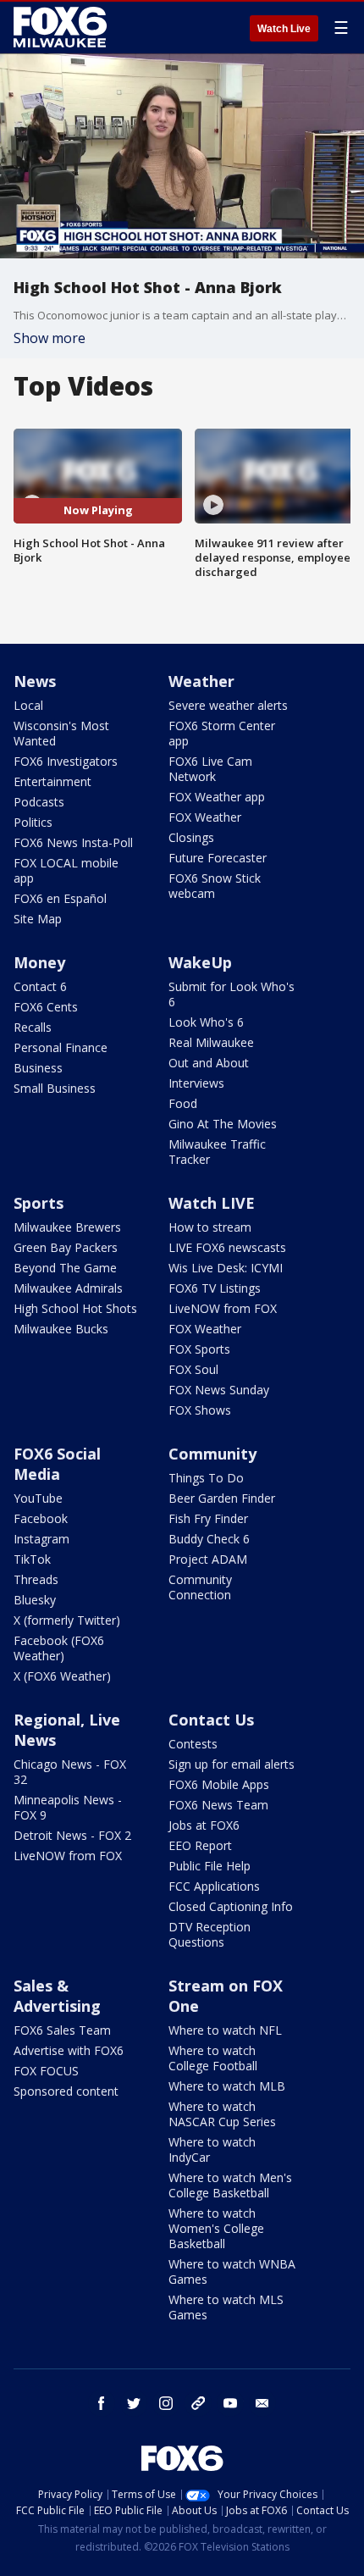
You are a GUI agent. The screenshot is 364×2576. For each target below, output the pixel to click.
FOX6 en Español (60, 898)
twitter (134, 2403)
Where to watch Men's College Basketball (230, 2185)
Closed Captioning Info (231, 1906)
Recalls (33, 1027)
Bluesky (35, 1600)
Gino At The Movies (223, 1124)
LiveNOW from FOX (223, 1308)
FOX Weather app (217, 797)
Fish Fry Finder (208, 1518)
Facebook (41, 1518)
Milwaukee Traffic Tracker (217, 1152)
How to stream (210, 1227)
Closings (191, 837)
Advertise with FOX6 (69, 2050)
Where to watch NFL (225, 2030)
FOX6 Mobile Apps (219, 1784)
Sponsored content (66, 2091)
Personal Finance (61, 1047)
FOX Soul (193, 1369)
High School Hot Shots (75, 1308)
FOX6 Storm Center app (222, 733)
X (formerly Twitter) (67, 1620)
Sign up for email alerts (232, 1764)
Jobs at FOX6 (204, 1825)
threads (198, 2403)
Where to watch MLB (227, 2086)
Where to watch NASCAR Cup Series (222, 2114)
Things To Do (206, 1478)
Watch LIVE (212, 1203)
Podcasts (39, 802)
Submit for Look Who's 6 (232, 994)
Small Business (55, 1088)
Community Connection (200, 1587)
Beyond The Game (65, 1268)
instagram (166, 2403)
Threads (36, 1579)
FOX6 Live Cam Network (210, 769)
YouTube (38, 1498)
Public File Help (210, 1866)
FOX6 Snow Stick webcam (215, 886)
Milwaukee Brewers (67, 1227)
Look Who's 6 (206, 1022)
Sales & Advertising (57, 1996)
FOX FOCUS (46, 2071)
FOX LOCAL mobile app (66, 870)
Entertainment (52, 781)
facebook (102, 2403)
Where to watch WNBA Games (232, 2271)
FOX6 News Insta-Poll (73, 842)
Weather (201, 681)
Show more (50, 338)
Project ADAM (208, 1559)
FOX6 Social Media (57, 1464)
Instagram (41, 1539)
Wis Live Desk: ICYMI (226, 1268)
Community (212, 1454)
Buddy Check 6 (209, 1539)
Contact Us (211, 1720)
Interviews (196, 1083)
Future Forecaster (218, 858)
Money (39, 962)
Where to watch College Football (213, 2058)
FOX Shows (200, 1410)
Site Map (38, 919)
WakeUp (200, 962)
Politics (33, 822)
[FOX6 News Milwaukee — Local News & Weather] (63, 27)
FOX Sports (199, 1349)
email (262, 2403)
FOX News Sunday (219, 1390)
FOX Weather (205, 817)
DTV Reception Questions (210, 1934)
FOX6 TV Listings (215, 1288)
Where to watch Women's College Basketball (216, 2228)
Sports (39, 1203)
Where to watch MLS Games (226, 2307)
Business (38, 1068)
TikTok (32, 1559)
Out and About (209, 1063)
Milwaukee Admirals (68, 1288)
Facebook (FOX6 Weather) (59, 1648)
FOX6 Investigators (66, 761)
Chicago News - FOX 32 (70, 1772)
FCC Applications (214, 1886)
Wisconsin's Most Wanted (61, 733)
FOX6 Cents (46, 1007)
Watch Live (284, 29)
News (35, 681)
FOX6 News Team (218, 1805)
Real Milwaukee (211, 1042)
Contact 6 (40, 986)
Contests (193, 1744)
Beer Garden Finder (222, 1498)
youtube (230, 2403)
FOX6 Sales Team (62, 2030)
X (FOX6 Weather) (62, 1676)
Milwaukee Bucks (61, 1329)
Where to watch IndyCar (212, 2149)
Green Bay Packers (66, 1247)
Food (183, 1103)
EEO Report (200, 1845)
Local (28, 705)
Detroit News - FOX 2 (72, 1835)
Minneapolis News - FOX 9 (68, 1807)
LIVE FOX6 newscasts (227, 1247)
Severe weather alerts (228, 705)
